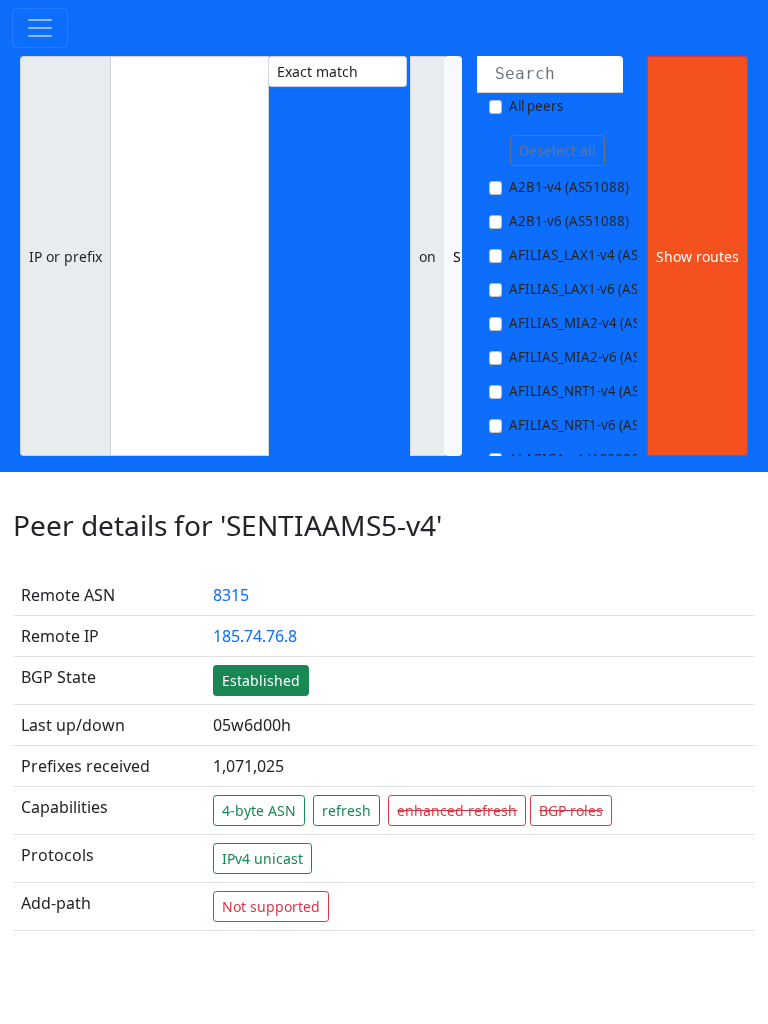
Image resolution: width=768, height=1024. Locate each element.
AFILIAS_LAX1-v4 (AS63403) (595, 255)
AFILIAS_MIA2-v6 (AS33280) (596, 357)
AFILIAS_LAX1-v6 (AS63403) (595, 289)
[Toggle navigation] (40, 28)
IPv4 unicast (262, 858)
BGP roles (571, 810)
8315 (231, 595)
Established (261, 680)
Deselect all (557, 150)
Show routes (697, 256)
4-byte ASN (259, 810)
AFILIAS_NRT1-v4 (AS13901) (596, 391)
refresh (346, 810)
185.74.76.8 (255, 636)
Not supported (271, 906)
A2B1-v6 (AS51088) (569, 221)
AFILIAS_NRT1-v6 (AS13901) (596, 425)
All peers (536, 106)
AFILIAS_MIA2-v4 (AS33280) (596, 323)
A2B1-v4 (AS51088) (569, 187)
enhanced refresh (457, 810)
